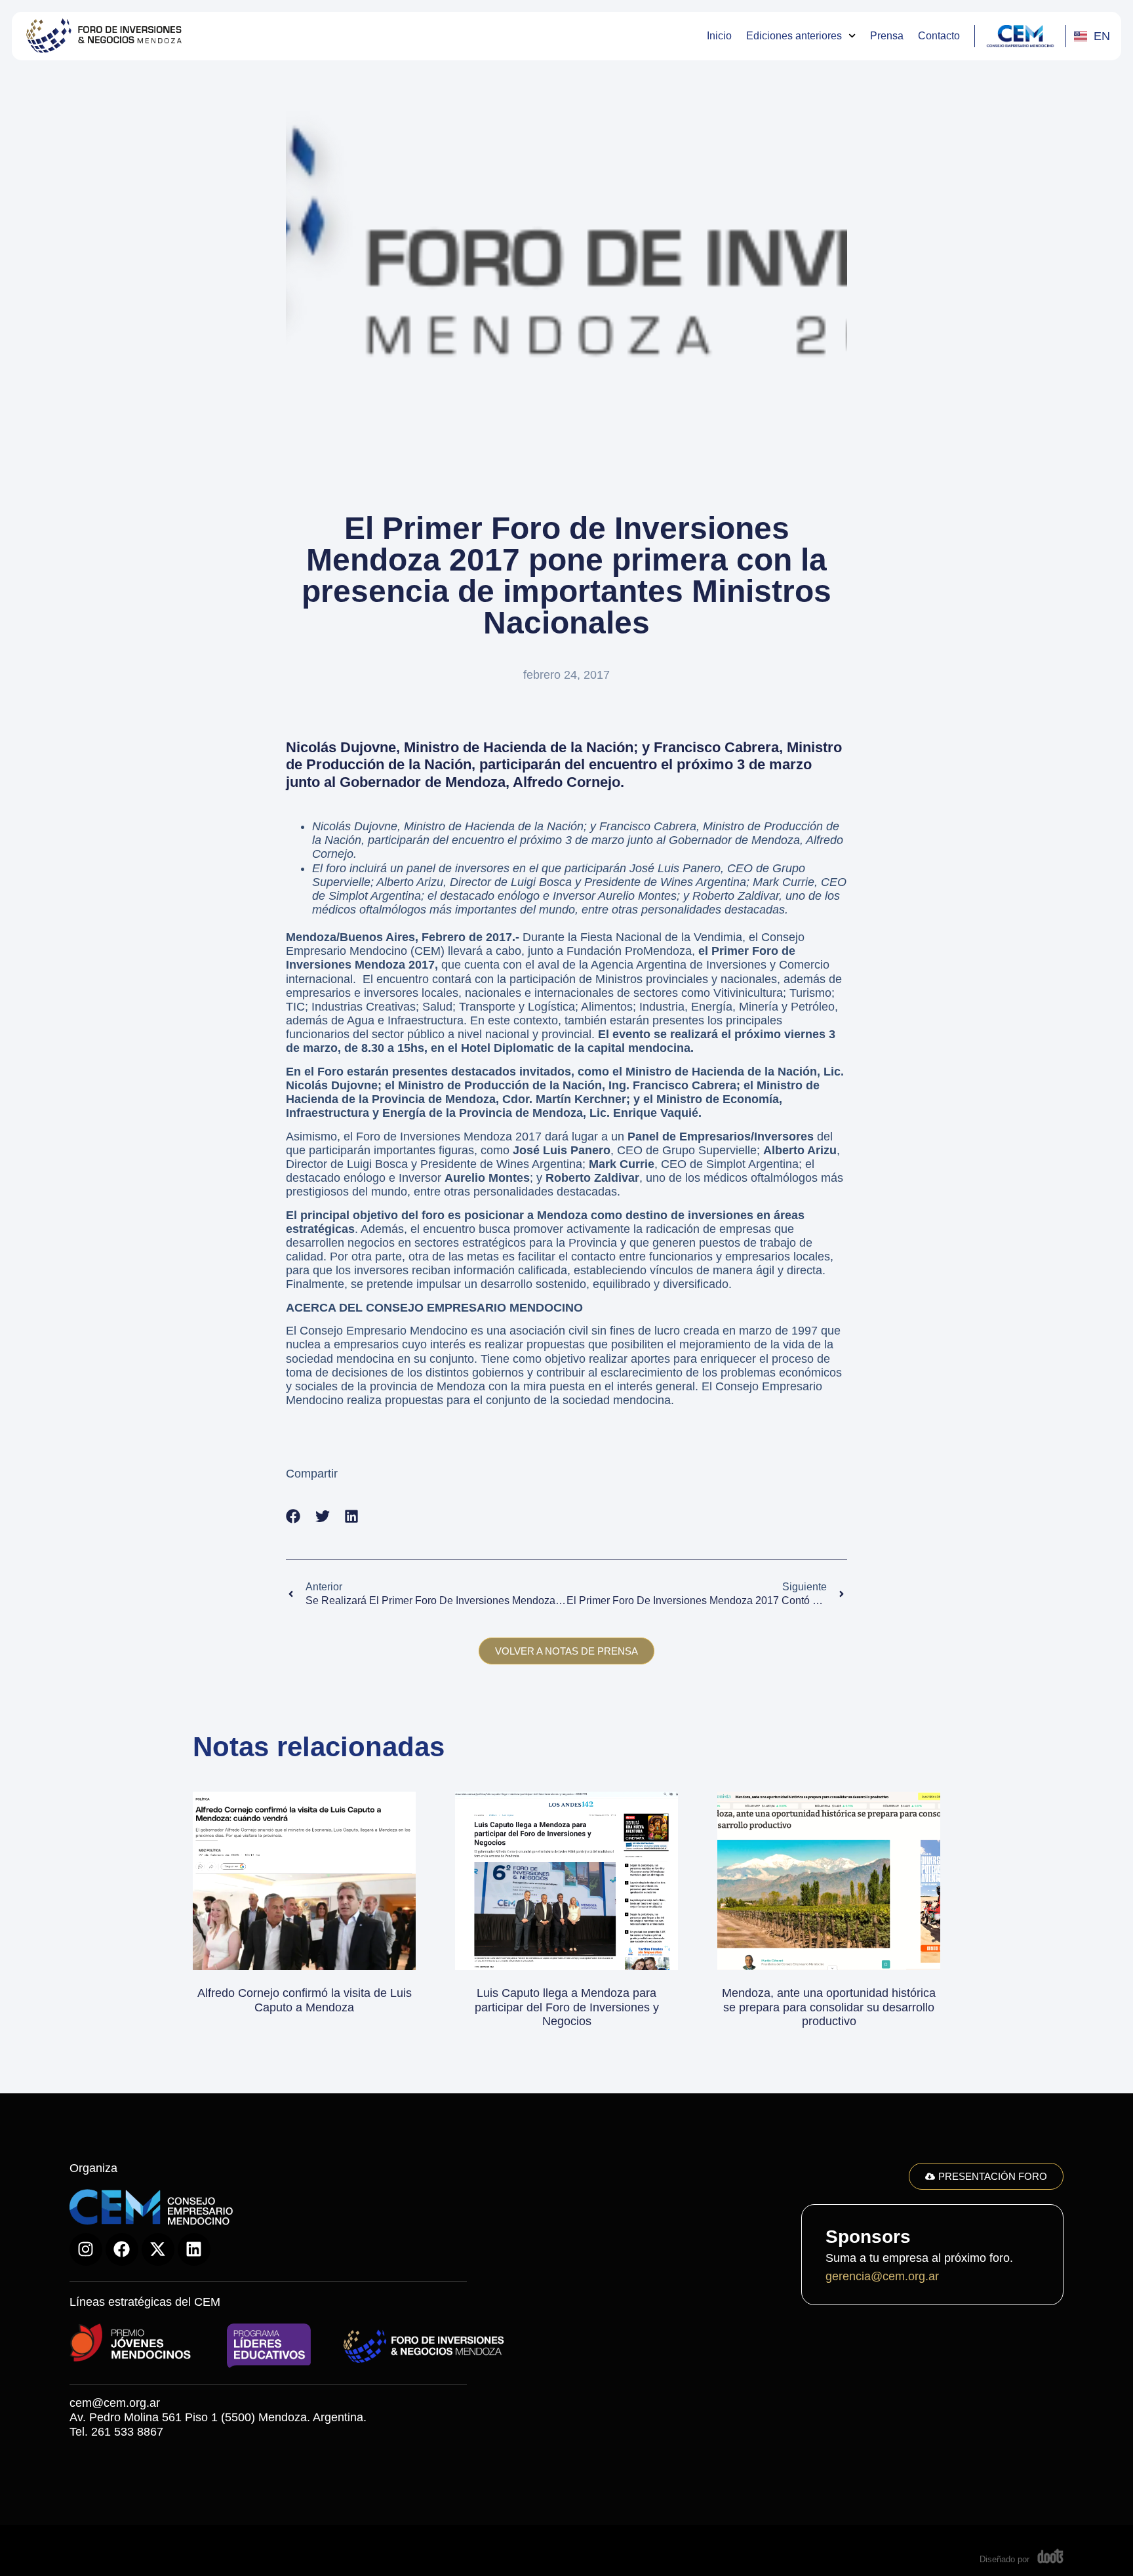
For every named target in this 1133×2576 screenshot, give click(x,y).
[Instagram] (86, 2249)
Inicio (719, 36)
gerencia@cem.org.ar (882, 2276)
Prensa (887, 36)
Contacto (939, 36)
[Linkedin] (194, 2249)
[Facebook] (122, 2249)
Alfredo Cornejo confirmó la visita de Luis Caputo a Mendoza (305, 2000)
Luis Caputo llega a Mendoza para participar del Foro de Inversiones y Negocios (567, 2007)
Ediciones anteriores (794, 36)
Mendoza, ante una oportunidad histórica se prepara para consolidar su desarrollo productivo (829, 2007)
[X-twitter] (158, 2249)
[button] (293, 1517)
